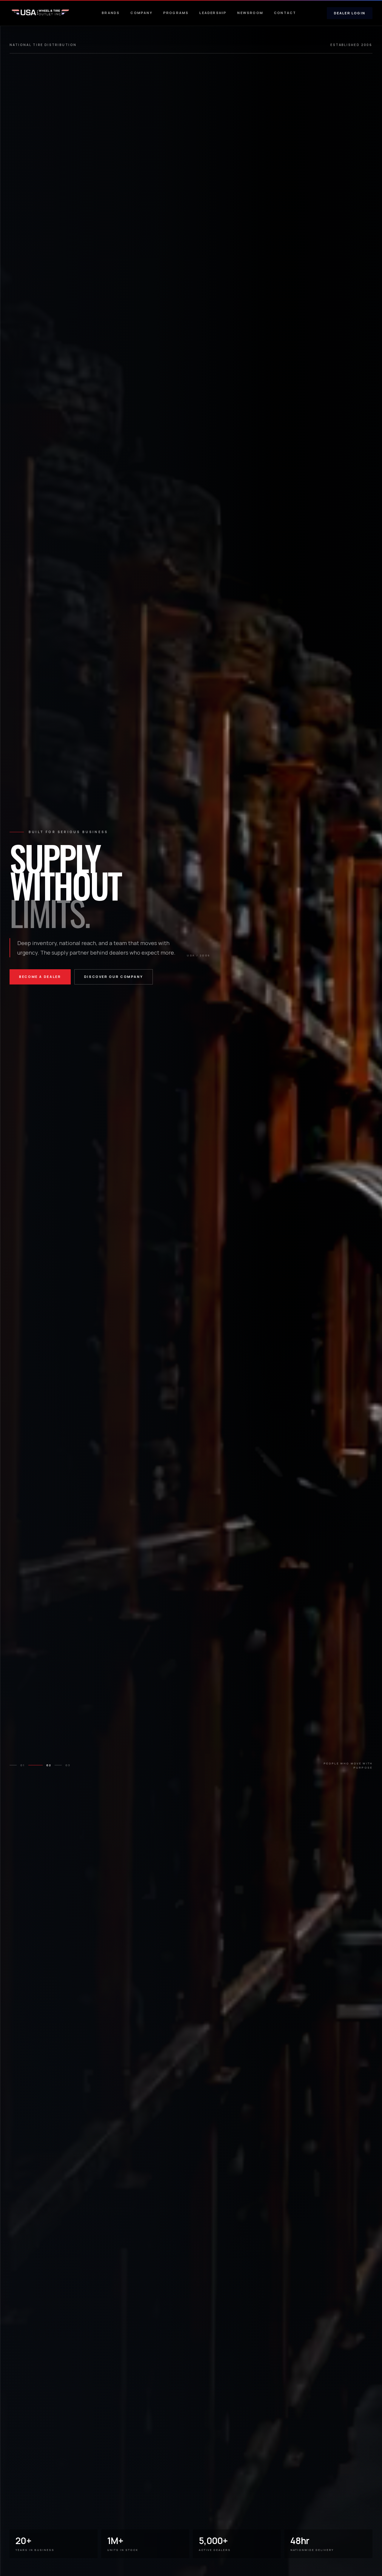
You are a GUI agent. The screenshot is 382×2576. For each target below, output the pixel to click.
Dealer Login (350, 13)
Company (141, 13)
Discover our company (114, 977)
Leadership (213, 13)
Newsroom (250, 13)
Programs (176, 13)
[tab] (17, 1765)
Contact (285, 13)
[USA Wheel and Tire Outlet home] (40, 13)
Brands (111, 13)
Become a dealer (40, 977)
